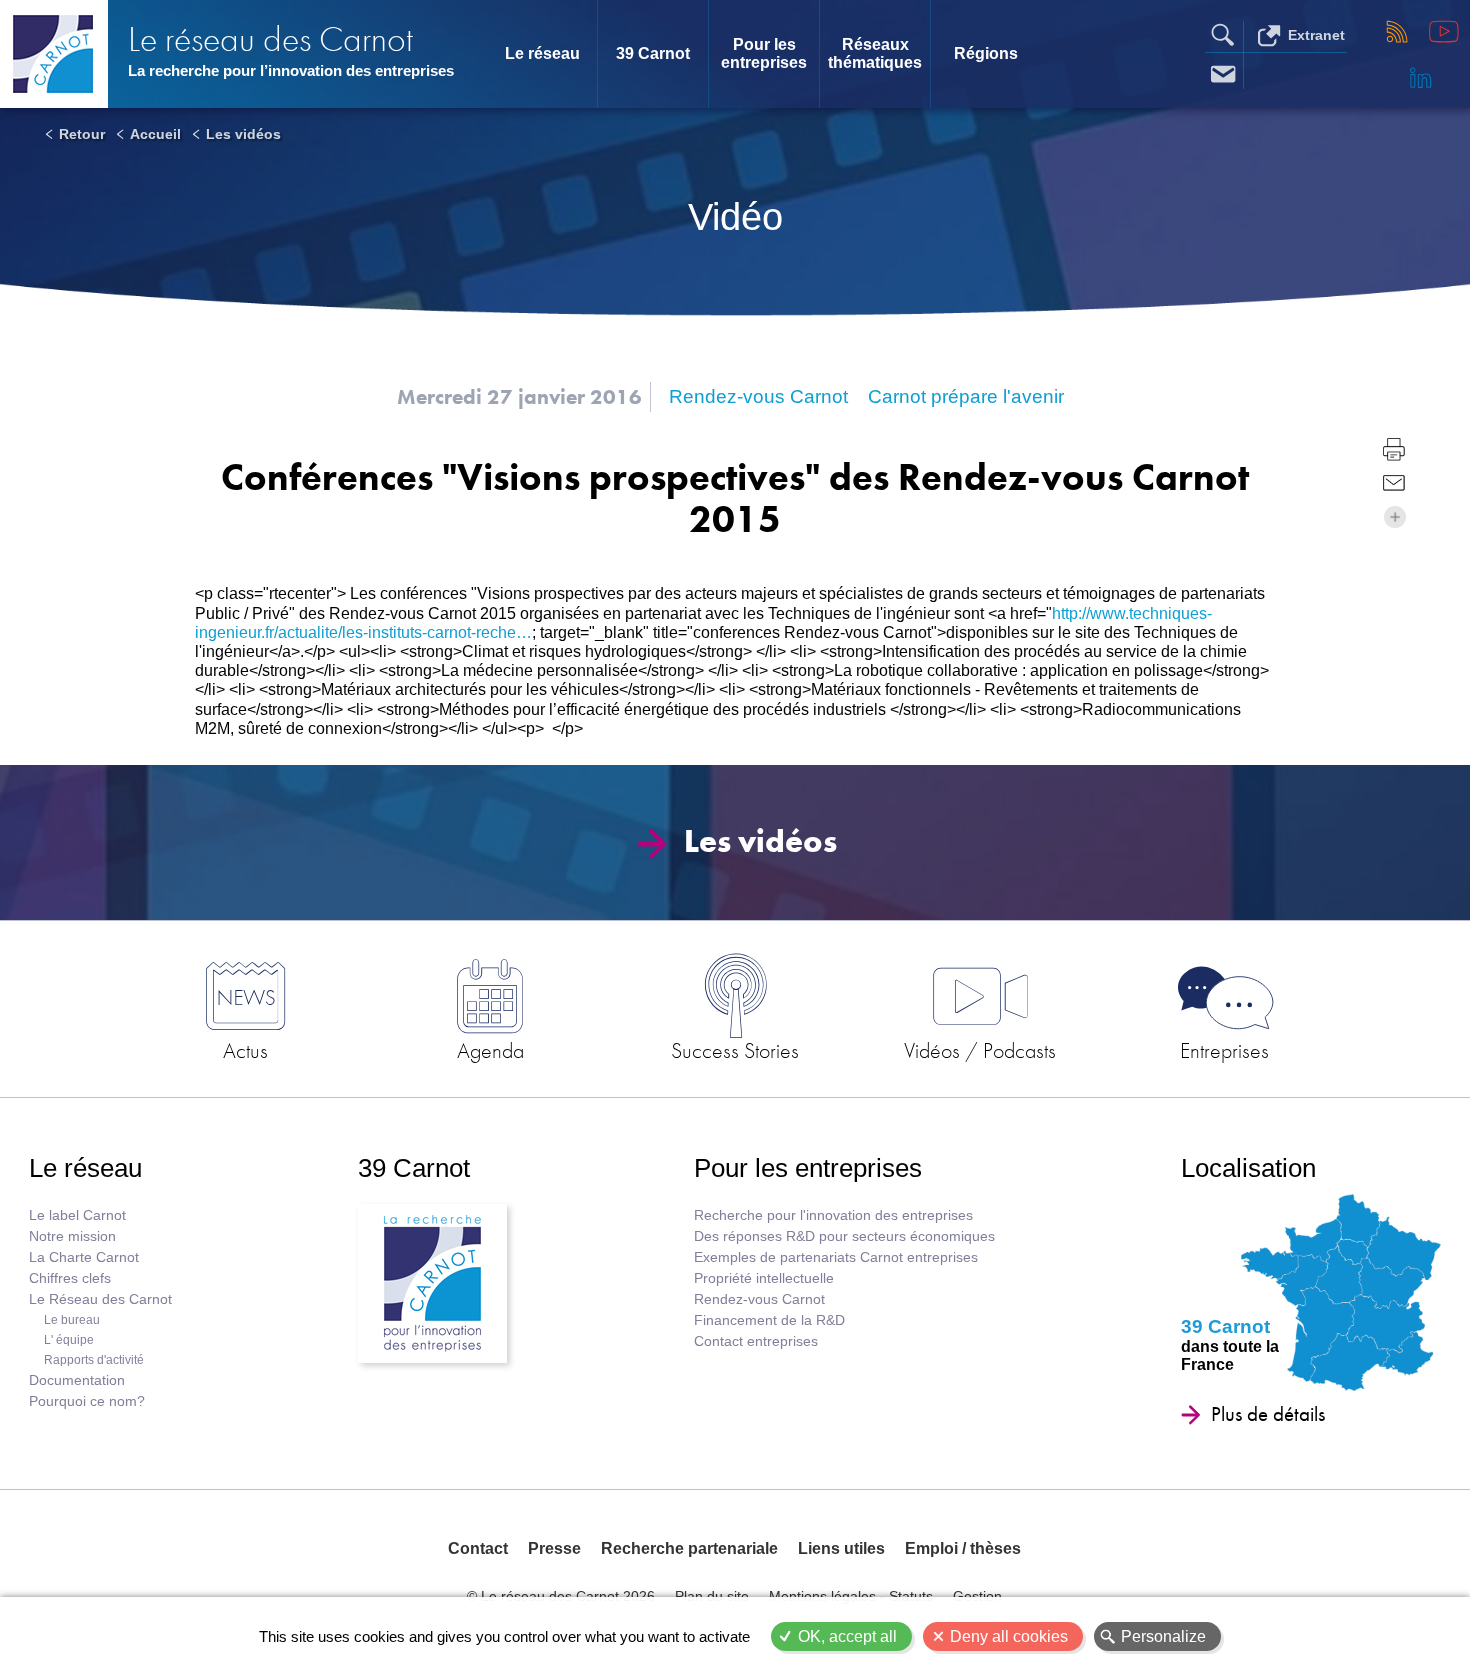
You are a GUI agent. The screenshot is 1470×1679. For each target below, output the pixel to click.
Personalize (1163, 1636)
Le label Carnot (77, 1215)
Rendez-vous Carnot (759, 1299)
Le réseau (542, 53)
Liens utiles (841, 1548)
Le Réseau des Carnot (100, 1299)
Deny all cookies (1009, 1636)
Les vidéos (243, 134)
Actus (245, 1050)
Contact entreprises (756, 1341)
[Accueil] (54, 54)
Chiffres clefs (70, 1278)
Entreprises (1224, 1050)
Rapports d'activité (94, 1360)
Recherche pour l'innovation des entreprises (833, 1215)
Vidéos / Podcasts (980, 1050)
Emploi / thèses (963, 1548)
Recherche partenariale (689, 1548)
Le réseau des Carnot (270, 39)
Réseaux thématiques (875, 53)
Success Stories (735, 1050)
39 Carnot (653, 53)
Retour (82, 134)
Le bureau (72, 1320)
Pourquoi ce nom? (87, 1401)
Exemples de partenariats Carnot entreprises (836, 1257)
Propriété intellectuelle (764, 1278)
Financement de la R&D (769, 1320)
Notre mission (72, 1236)
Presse (554, 1548)
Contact (478, 1548)
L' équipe (69, 1340)
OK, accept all (847, 1636)
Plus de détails (1268, 1414)
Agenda (490, 1050)
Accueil (155, 134)
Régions (986, 53)
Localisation (1248, 1168)
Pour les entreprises (764, 53)
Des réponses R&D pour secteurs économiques (844, 1236)
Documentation (77, 1380)
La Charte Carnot (84, 1257)
